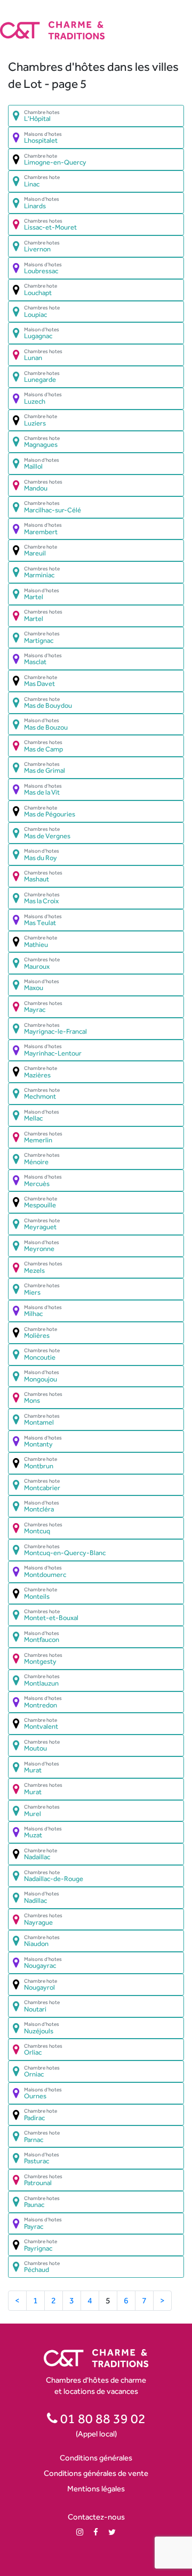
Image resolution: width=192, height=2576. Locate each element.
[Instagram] (80, 2532)
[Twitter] (112, 2532)
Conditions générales (96, 2458)
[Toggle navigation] (185, 21)
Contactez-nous (96, 2517)
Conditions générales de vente (96, 2473)
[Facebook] (96, 2532)
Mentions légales (96, 2488)
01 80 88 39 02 (102, 2418)
